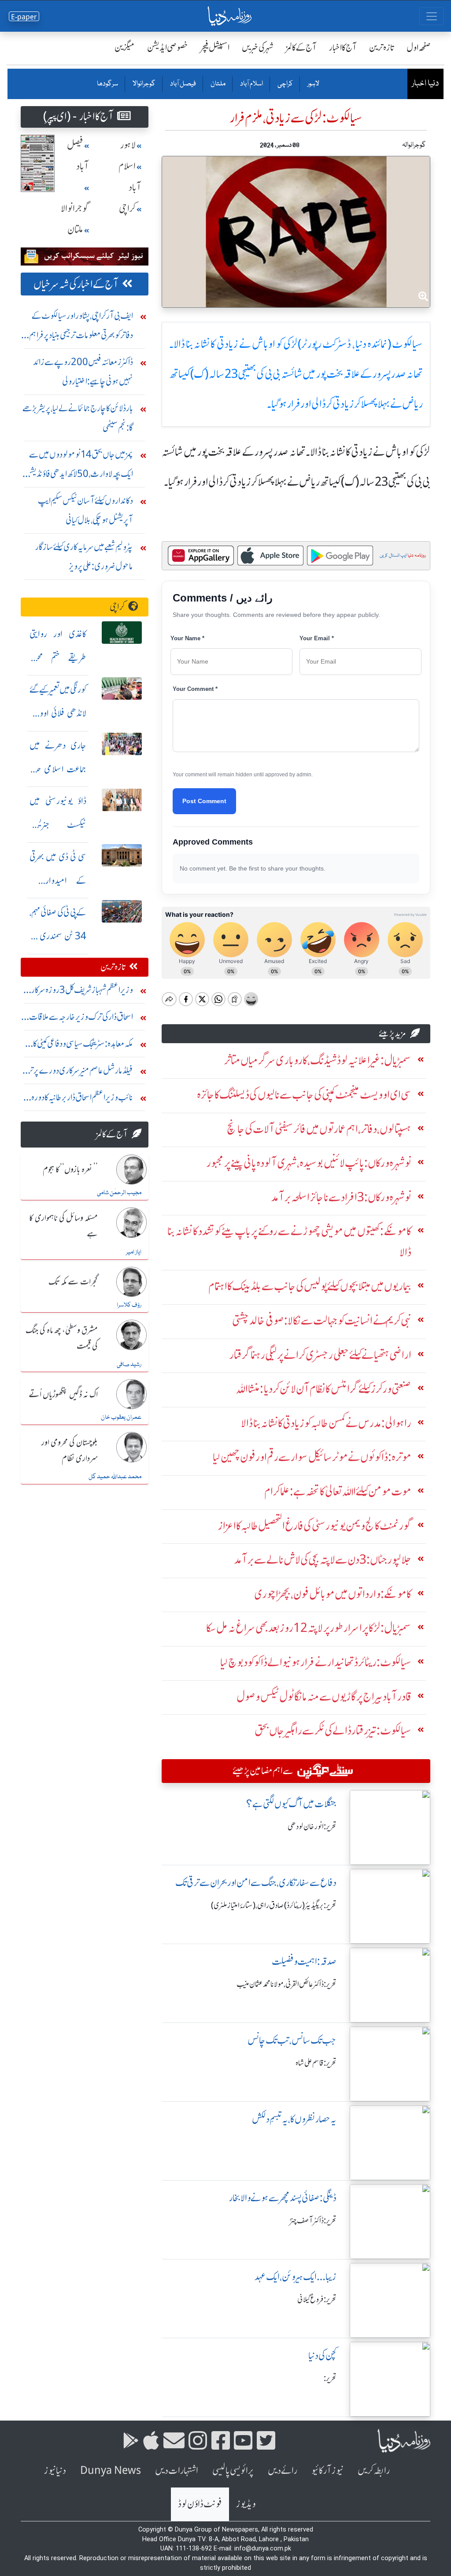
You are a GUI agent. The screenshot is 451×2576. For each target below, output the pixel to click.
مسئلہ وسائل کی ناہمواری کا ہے (63, 1226)
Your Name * (187, 638)
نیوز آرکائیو (327, 2471)
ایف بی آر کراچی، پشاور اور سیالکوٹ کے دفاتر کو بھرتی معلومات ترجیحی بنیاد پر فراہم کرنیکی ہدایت (81, 327)
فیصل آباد (183, 84)
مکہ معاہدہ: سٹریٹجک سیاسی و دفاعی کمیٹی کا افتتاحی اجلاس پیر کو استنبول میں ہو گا (83, 1046)
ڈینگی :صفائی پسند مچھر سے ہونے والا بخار (283, 2198)
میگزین (125, 47)
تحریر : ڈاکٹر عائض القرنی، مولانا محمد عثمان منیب (286, 1984)
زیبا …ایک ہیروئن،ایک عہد (296, 2277)
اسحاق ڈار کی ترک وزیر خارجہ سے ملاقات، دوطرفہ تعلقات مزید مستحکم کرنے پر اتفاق (80, 1019)
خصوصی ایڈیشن (168, 47)
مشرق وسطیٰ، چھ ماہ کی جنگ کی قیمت (62, 1338)
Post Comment (204, 801)
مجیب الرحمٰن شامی (119, 1193)
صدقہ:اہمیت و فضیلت (304, 1962)
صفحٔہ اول (419, 47)
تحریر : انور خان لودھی (312, 1827)
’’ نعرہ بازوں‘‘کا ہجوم (70, 1170)
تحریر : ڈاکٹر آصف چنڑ (313, 2221)
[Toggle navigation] (432, 16)
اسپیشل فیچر (215, 47)
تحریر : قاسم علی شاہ (316, 2063)
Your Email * (317, 638)
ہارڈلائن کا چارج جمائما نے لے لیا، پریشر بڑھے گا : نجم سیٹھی (78, 418)
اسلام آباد (251, 84)
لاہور (313, 84)
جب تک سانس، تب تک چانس (292, 2040)
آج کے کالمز (301, 47)
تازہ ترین (382, 47)
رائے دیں (283, 2471)
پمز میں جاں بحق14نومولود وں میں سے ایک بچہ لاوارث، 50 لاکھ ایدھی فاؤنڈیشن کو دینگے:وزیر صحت (79, 466)
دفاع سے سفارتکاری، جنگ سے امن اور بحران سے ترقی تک (256, 1883)
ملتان (218, 84)
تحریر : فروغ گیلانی (317, 2299)
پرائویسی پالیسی (233, 2471)
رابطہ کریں (374, 2471)
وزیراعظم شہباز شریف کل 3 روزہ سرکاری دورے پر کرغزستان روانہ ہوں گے (79, 992)
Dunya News (111, 2471)
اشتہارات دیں (177, 2471)
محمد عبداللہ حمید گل (115, 1477)
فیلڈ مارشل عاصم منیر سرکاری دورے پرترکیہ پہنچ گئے (77, 1072)
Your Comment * (195, 689)
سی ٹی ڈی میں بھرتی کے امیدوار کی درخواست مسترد (58, 880)
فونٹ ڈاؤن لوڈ (200, 2504)
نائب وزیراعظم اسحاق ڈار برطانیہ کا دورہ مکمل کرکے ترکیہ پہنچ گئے (82, 1099)
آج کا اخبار (343, 47)
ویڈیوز (246, 2504)
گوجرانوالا (144, 84)
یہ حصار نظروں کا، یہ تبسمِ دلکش (294, 2119)
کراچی (285, 84)
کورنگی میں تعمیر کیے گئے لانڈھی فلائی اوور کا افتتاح (58, 713)
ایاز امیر (134, 1252)
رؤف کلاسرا (129, 1305)
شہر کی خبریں (258, 47)
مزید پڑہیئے (392, 1033)
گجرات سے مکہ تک (73, 1282)
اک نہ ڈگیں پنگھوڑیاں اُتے (63, 1395)
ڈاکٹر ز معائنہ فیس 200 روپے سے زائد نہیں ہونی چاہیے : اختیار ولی (83, 371)
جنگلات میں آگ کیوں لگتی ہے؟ (291, 1804)
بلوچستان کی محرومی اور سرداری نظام (70, 1451)
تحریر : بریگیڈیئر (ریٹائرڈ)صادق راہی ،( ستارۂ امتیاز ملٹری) (274, 1905)
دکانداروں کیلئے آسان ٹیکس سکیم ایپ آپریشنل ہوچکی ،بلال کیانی (85, 510)
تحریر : (330, 2378)
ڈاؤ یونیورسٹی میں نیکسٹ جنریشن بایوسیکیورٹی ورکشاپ (58, 825)
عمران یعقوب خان (121, 1417)
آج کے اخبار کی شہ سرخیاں (76, 284)
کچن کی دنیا (322, 2356)
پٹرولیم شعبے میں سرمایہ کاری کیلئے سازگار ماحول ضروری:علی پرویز (84, 556)
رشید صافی (129, 1365)
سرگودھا (107, 84)
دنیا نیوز (55, 2471)
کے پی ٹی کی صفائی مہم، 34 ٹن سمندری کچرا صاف (58, 936)
